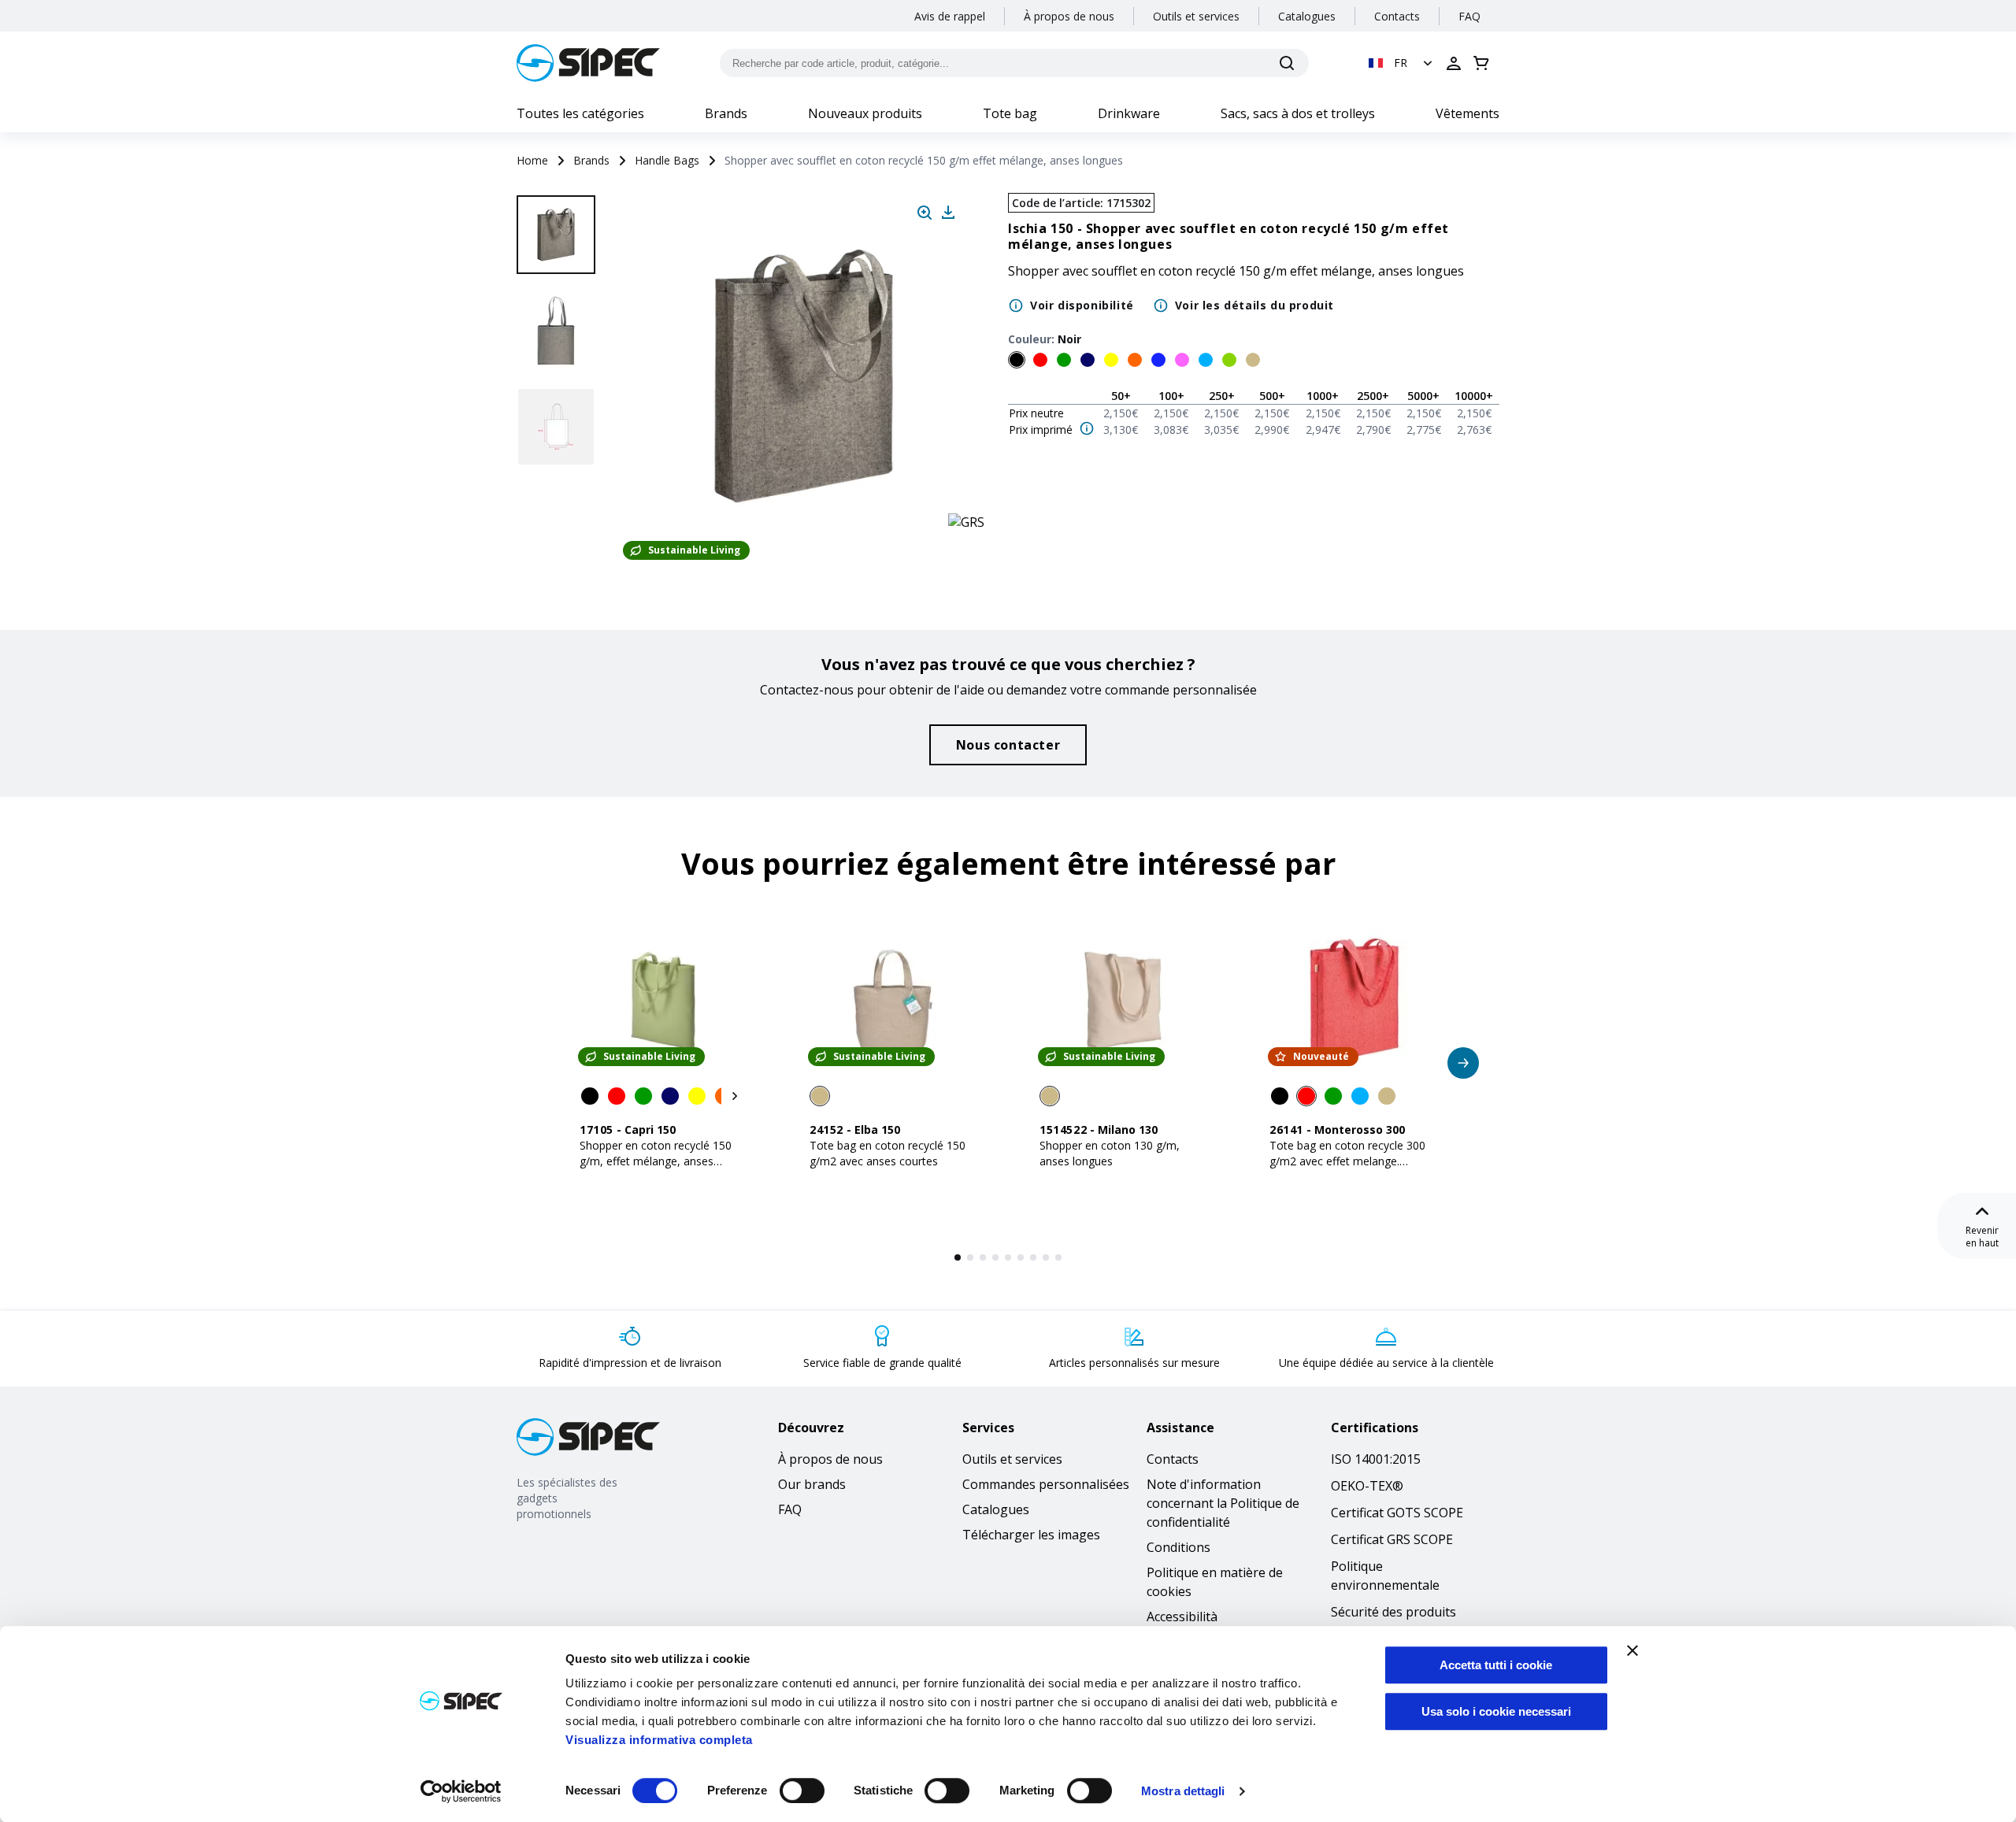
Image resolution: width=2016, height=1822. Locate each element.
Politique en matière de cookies (1215, 1582)
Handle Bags (667, 160)
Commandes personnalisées (1046, 1484)
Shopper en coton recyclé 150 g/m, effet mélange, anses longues (656, 1161)
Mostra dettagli (1183, 1791)
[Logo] (588, 63)
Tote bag (1010, 113)
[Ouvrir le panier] (1481, 63)
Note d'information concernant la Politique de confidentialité (1223, 1503)
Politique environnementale (1385, 1576)
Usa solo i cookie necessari (1496, 1711)
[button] (1402, 63)
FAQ (1469, 16)
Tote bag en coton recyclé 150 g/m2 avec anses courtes (888, 1153)
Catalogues (1307, 16)
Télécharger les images (1031, 1535)
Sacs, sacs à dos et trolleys (1298, 113)
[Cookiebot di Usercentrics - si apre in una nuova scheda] (461, 1791)
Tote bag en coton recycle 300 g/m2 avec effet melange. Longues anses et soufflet (1347, 1161)
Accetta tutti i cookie (1496, 1665)
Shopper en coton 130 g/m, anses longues (1110, 1153)
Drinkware (1129, 113)
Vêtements (1468, 113)
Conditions (1178, 1547)
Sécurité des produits (1393, 1612)
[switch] (802, 1791)
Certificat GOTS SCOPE (1397, 1513)
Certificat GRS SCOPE (1392, 1539)
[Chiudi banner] (1632, 1650)
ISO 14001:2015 (1376, 1459)
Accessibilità (1182, 1616)
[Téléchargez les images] (948, 213)
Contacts (1397, 16)
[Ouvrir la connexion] (1454, 63)
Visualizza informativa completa (659, 1740)
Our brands (812, 1484)
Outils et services (1196, 16)
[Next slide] (558, 520)
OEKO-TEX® (1367, 1486)
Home (532, 160)
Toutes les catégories (580, 113)
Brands (726, 113)
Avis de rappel (950, 16)
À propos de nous (1069, 16)
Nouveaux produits (865, 113)
